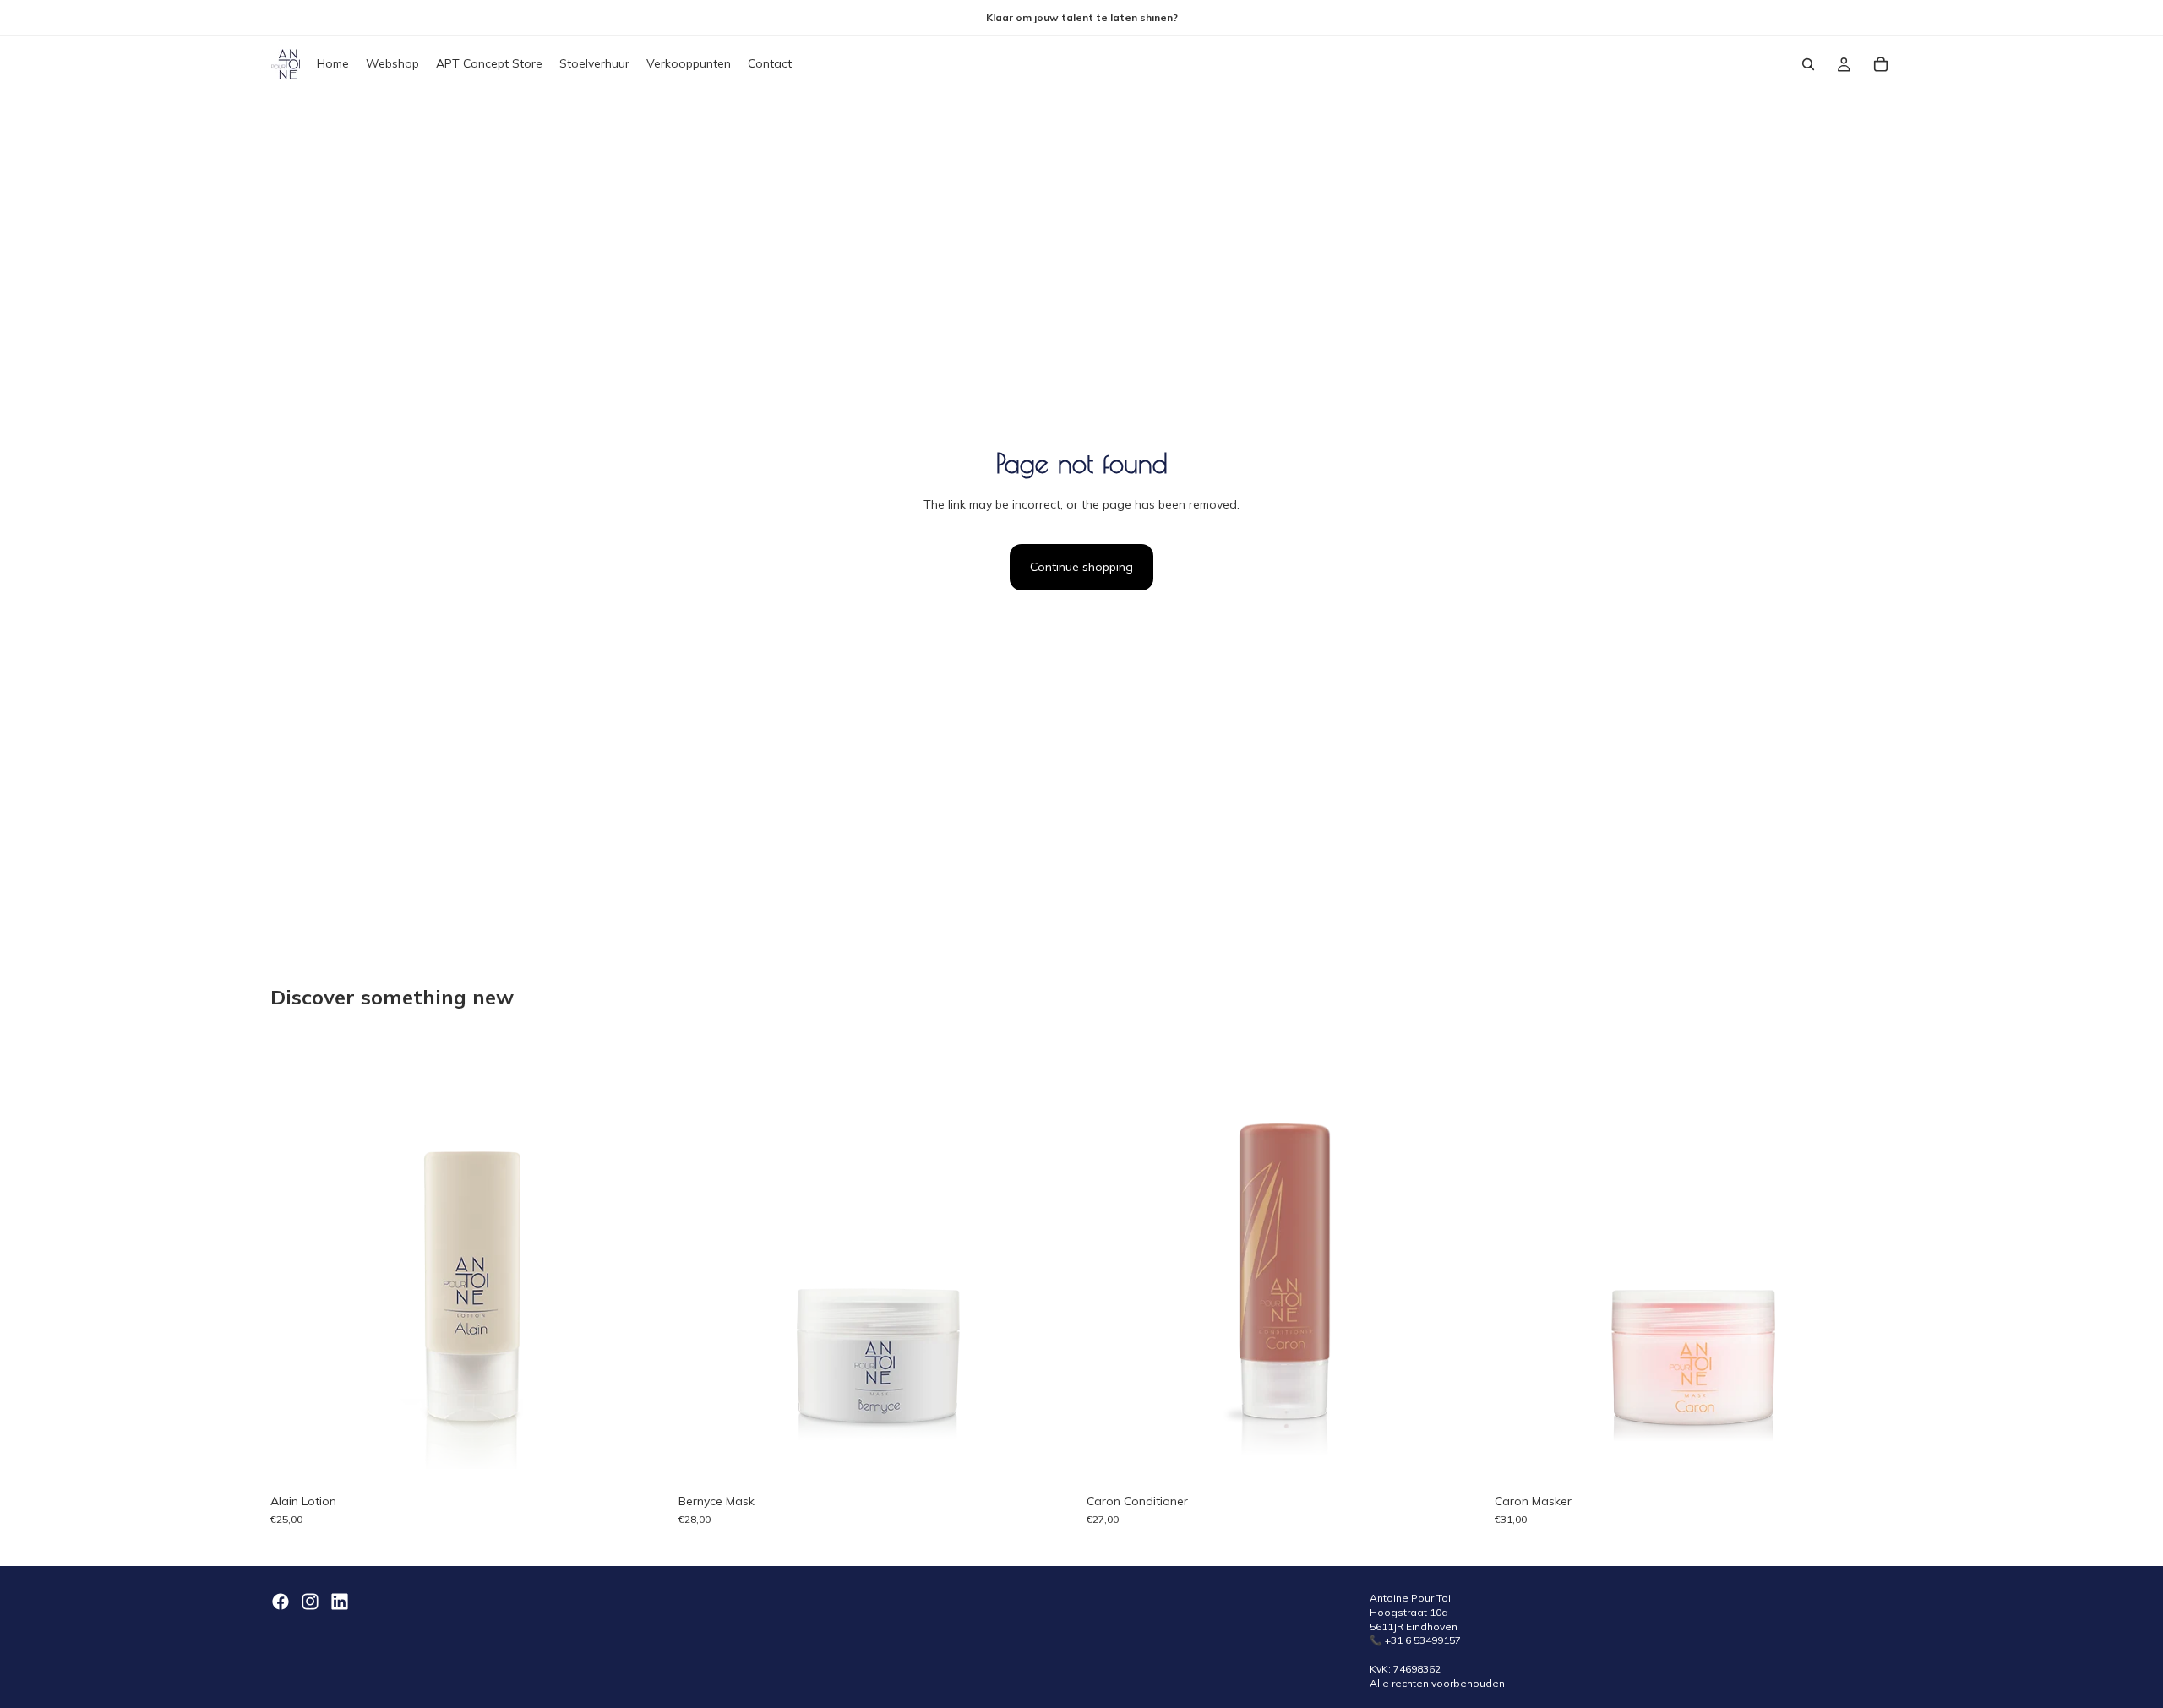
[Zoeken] (1808, 64)
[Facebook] (281, 1602)
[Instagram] (310, 1602)
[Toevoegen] (1050, 1459)
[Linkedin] (340, 1602)
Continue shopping (1081, 567)
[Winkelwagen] (1881, 64)
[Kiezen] (642, 1459)
